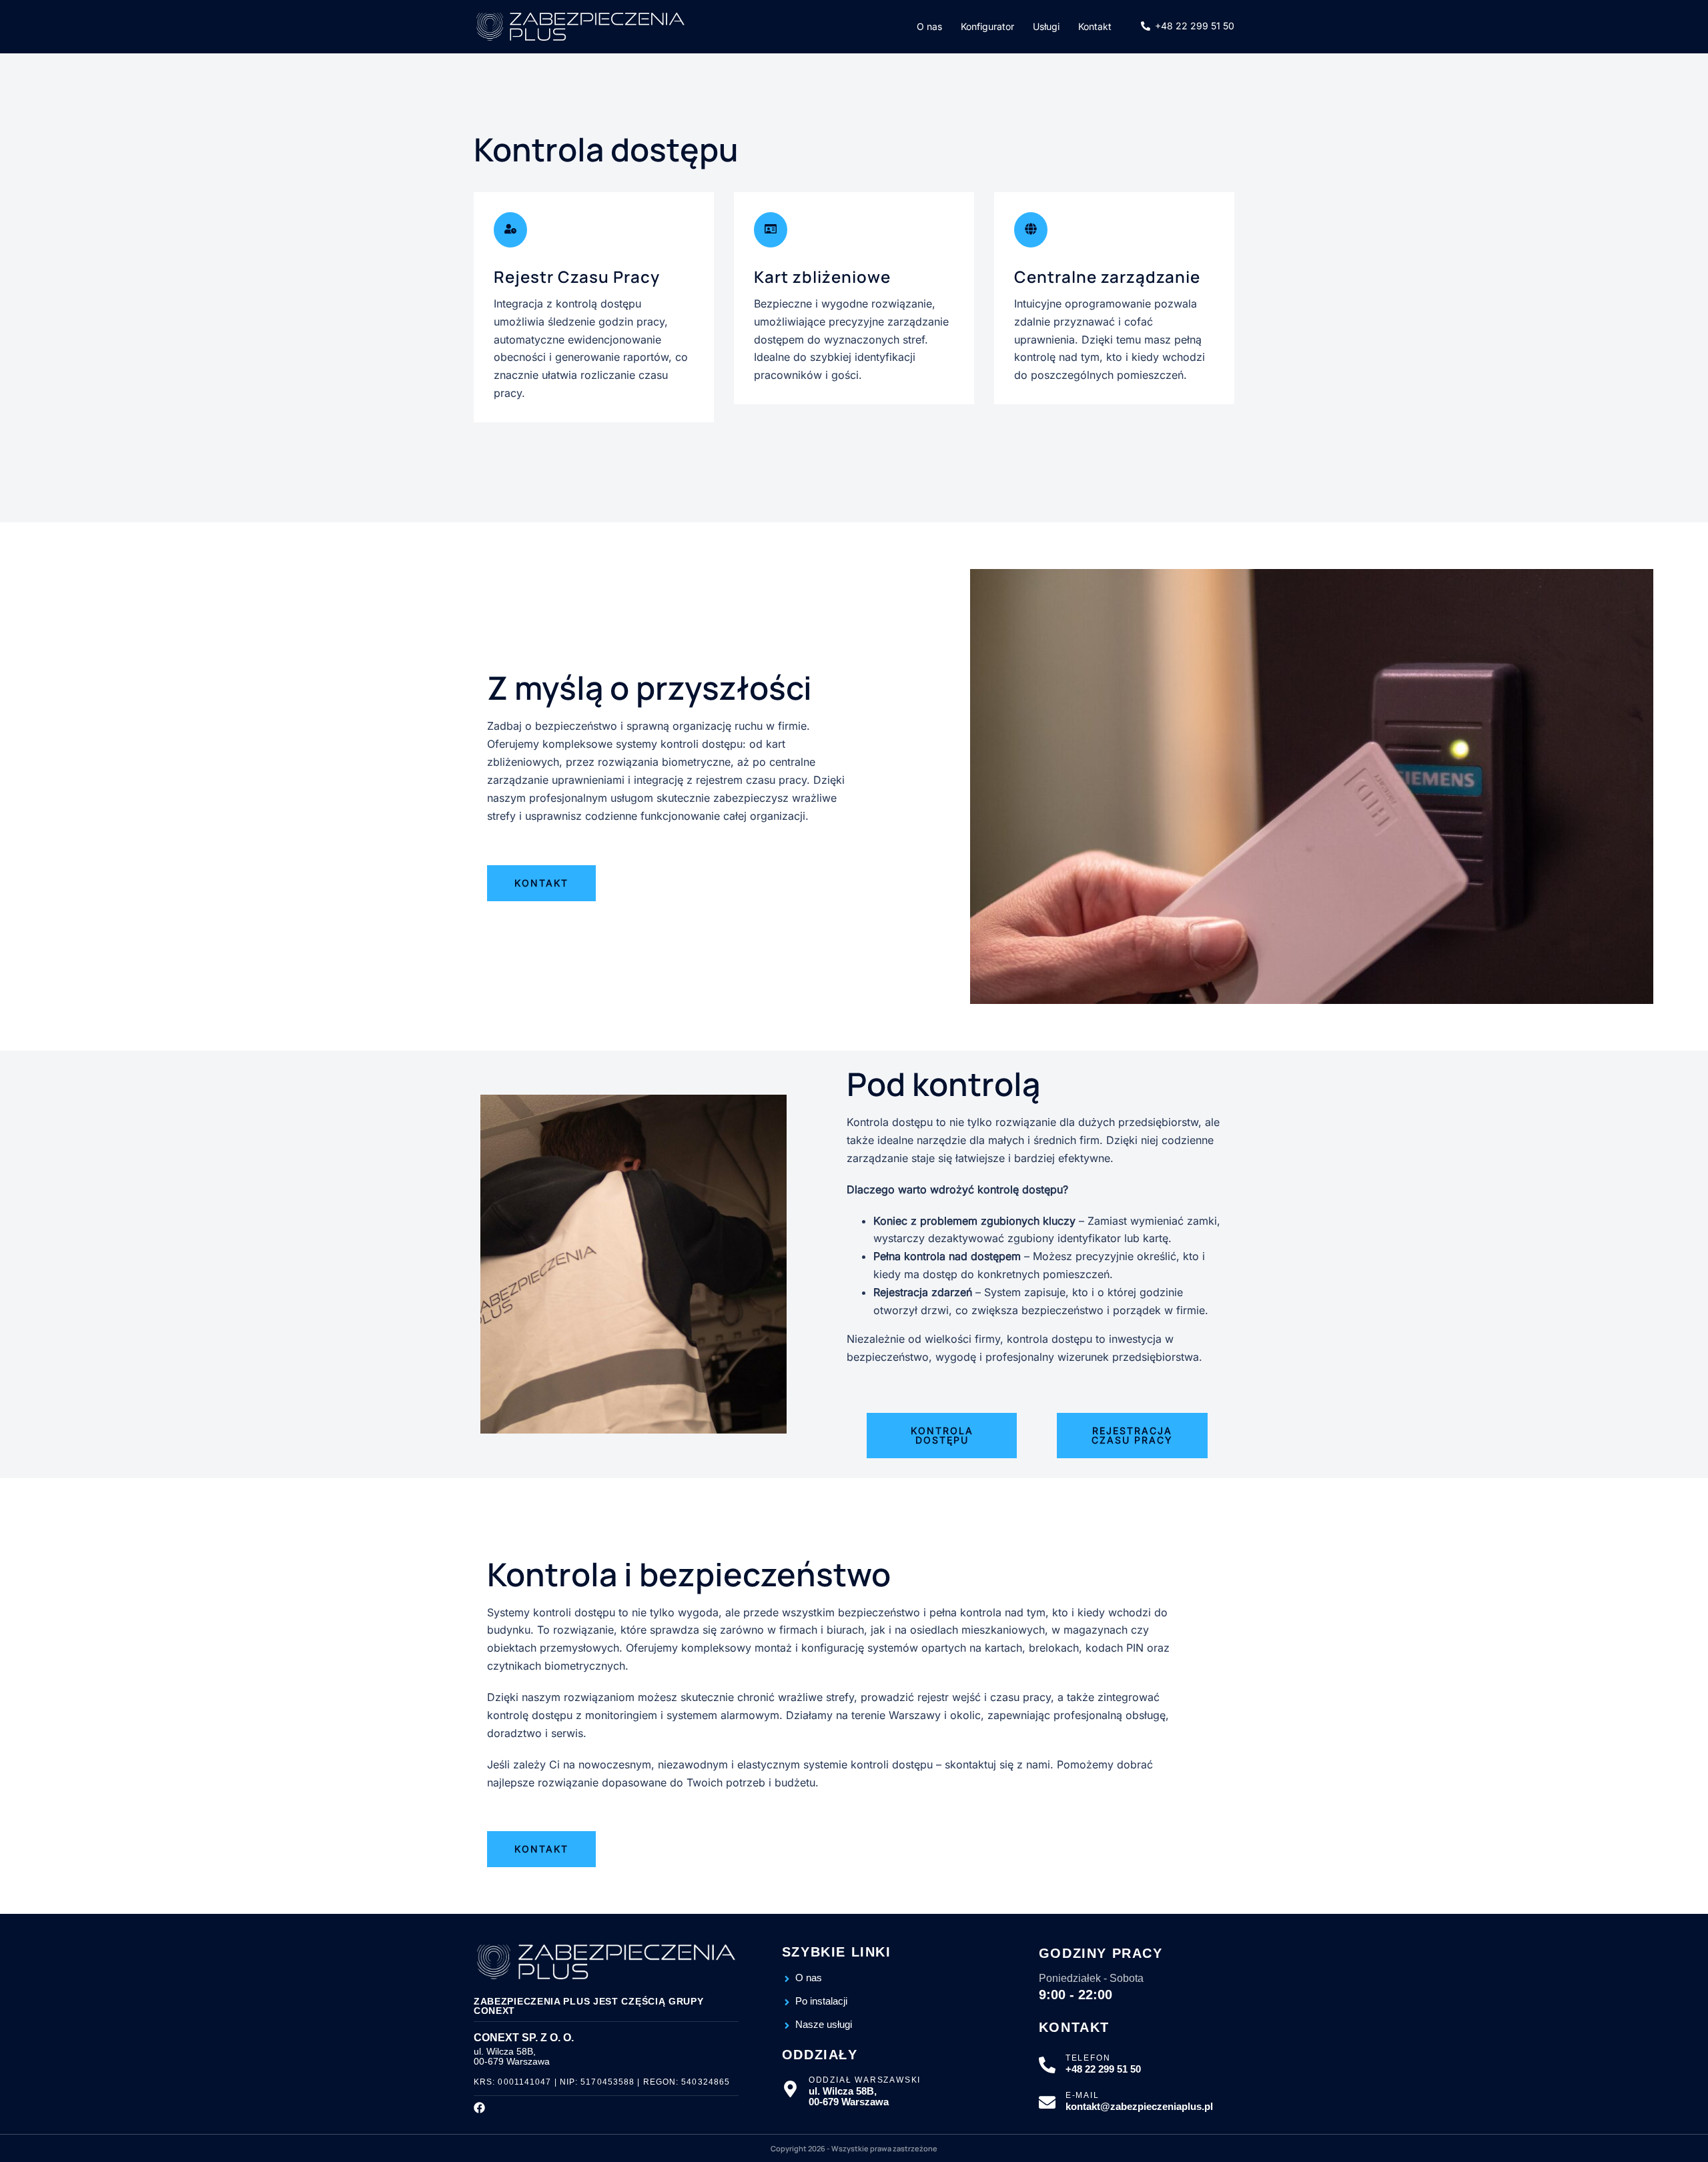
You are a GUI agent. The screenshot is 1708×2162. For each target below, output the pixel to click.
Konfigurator (987, 26)
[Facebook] (479, 2108)
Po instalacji (821, 2001)
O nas (929, 26)
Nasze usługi (824, 2025)
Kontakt (1095, 26)
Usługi (1046, 26)
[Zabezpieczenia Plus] (580, 27)
